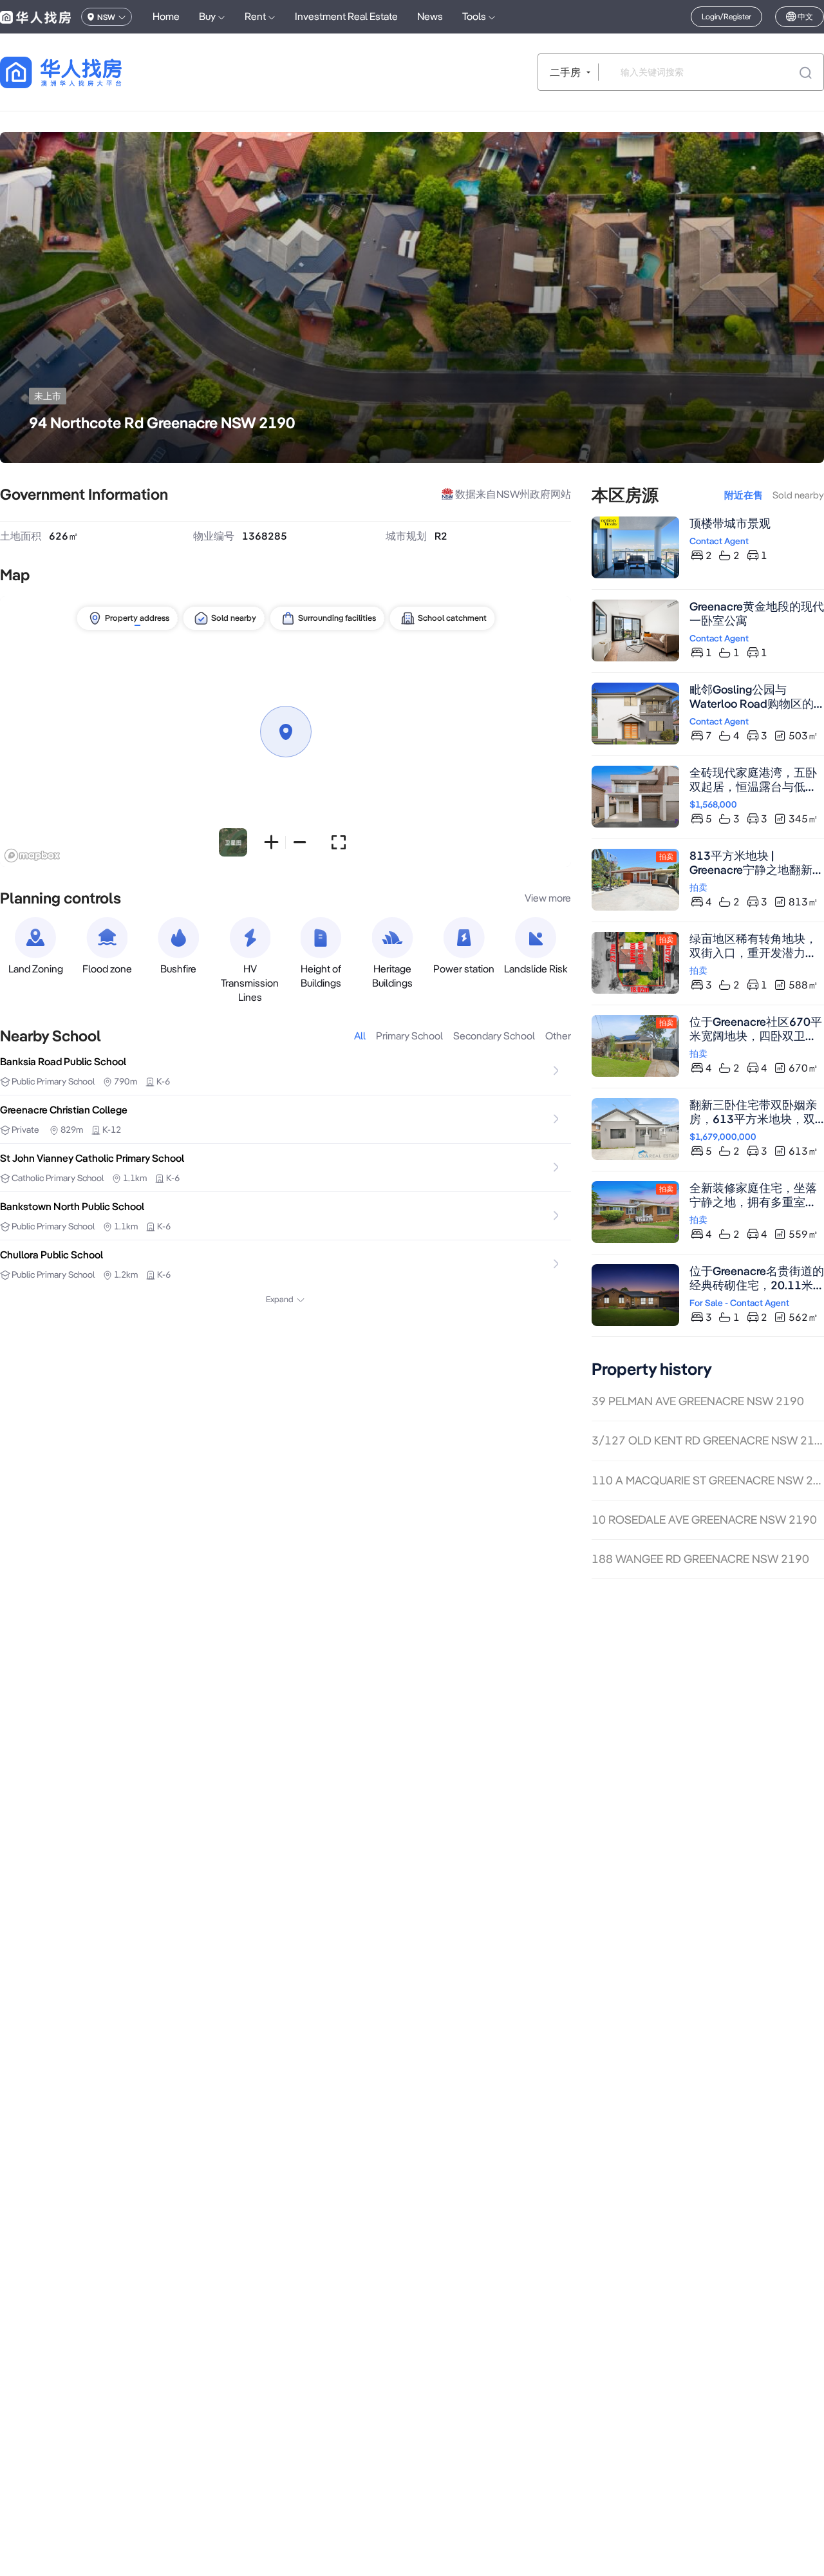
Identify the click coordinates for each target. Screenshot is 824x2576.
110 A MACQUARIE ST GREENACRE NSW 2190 (708, 1480)
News (430, 16)
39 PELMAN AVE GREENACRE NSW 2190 (698, 1401)
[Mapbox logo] (32, 856)
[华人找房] (35, 17)
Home (166, 16)
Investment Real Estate (346, 16)
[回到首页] (83, 72)
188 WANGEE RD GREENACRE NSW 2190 (700, 1559)
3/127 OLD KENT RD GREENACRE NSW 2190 (708, 1440)
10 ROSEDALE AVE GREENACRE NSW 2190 (704, 1520)
